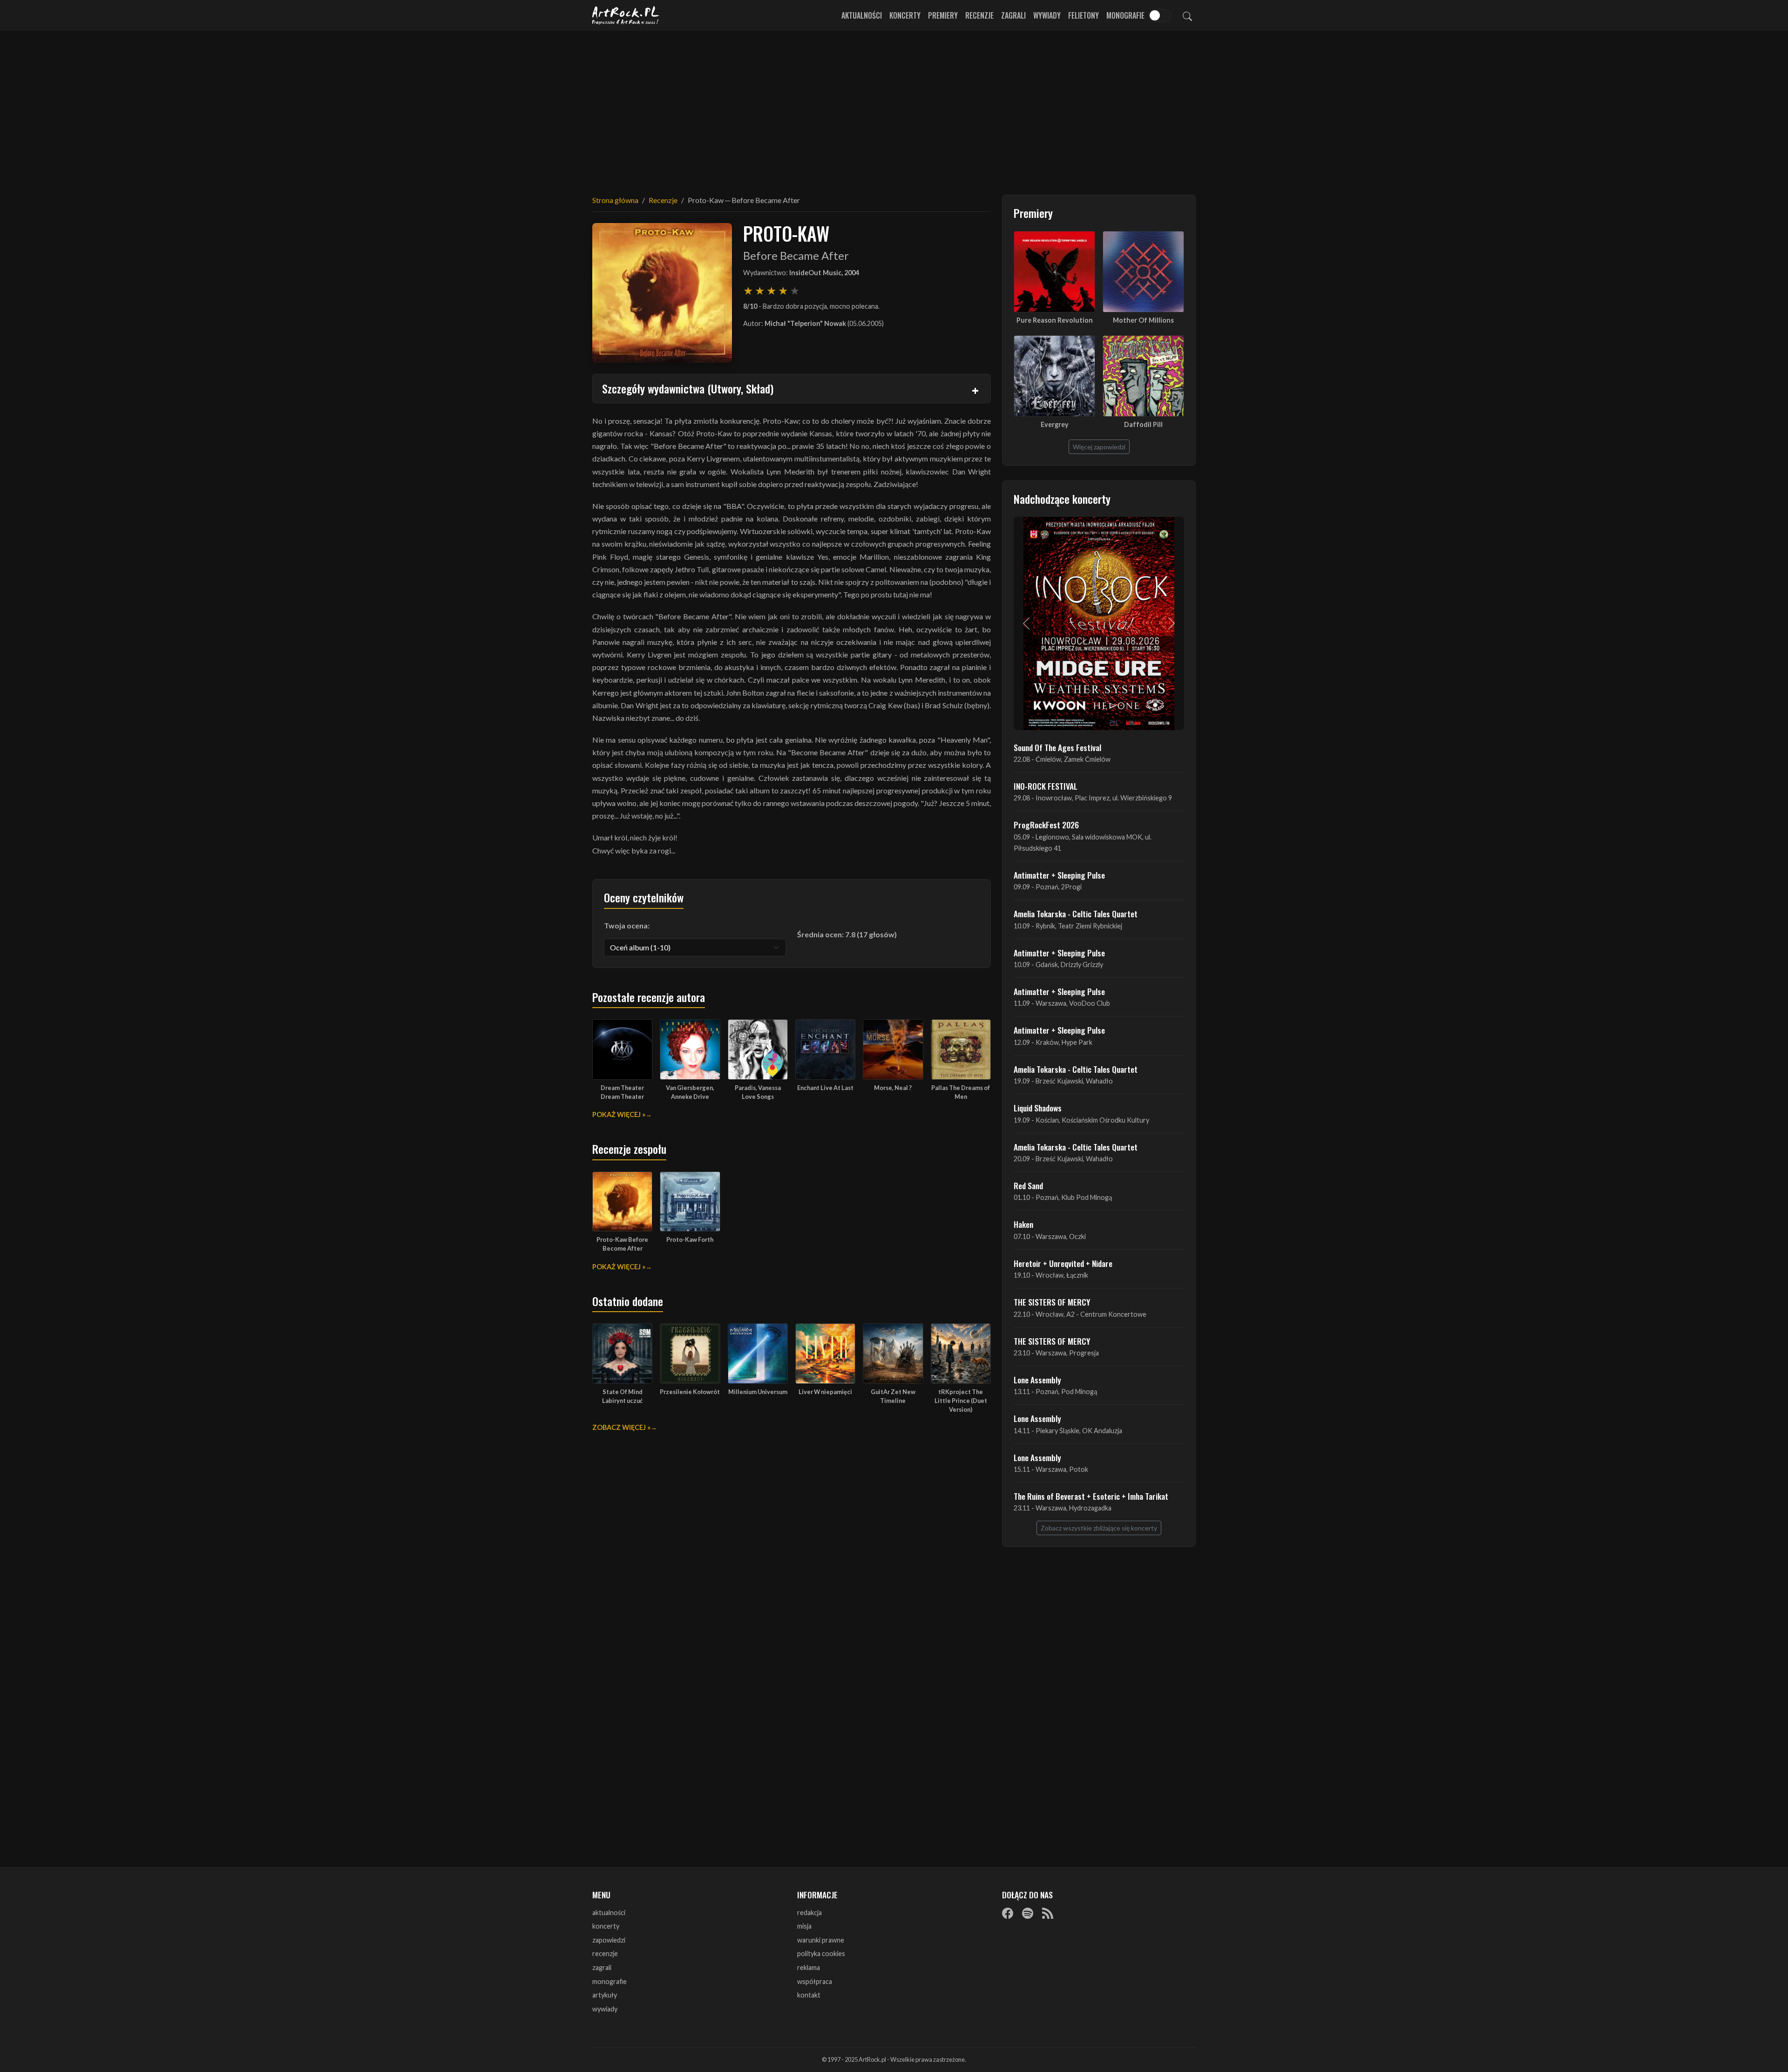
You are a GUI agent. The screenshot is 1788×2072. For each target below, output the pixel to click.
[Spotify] (1028, 1913)
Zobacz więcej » (621, 1427)
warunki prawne (821, 1940)
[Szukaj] (1187, 15)
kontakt (809, 1995)
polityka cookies (821, 1954)
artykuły (605, 1995)
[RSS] (1048, 1913)
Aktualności (862, 15)
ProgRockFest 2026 (1046, 825)
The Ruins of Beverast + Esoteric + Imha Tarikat (1091, 1496)
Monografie (1125, 15)
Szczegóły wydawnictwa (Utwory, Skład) (688, 388)
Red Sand (1028, 1185)
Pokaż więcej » (619, 1114)
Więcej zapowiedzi (1099, 447)
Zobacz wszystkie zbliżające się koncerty (1099, 1528)
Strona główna (615, 200)
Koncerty (905, 15)
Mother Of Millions (1143, 320)
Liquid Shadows (1038, 1108)
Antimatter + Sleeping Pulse (1059, 875)
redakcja (809, 1913)
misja (804, 1926)
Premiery (943, 15)
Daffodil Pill (1143, 424)
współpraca (815, 1981)
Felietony (1084, 15)
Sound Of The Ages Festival (1057, 747)
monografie (610, 1981)
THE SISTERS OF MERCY (1052, 1302)
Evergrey (1055, 424)
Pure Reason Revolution (1055, 320)
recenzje (605, 1954)
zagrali (602, 1967)
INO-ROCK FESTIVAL (1046, 786)
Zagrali (1013, 15)
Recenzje (979, 15)
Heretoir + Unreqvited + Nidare (1063, 1263)
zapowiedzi (609, 1940)
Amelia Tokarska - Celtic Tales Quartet (1076, 914)
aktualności (609, 1913)
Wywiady (1047, 15)
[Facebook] (1008, 1913)
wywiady (605, 2009)
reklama (809, 1967)
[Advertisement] (894, 107)
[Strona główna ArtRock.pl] (626, 15)
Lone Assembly (1037, 1380)
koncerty (606, 1926)
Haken (1023, 1224)
